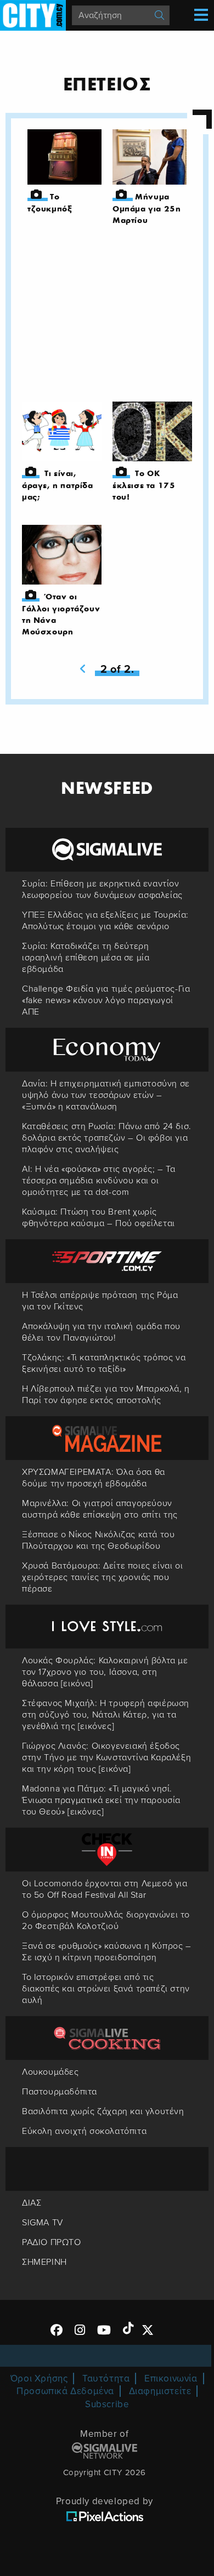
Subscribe (107, 2404)
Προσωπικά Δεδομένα (65, 2391)
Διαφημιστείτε (160, 2391)
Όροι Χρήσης (39, 2378)
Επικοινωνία (171, 2378)
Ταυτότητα (106, 2378)
